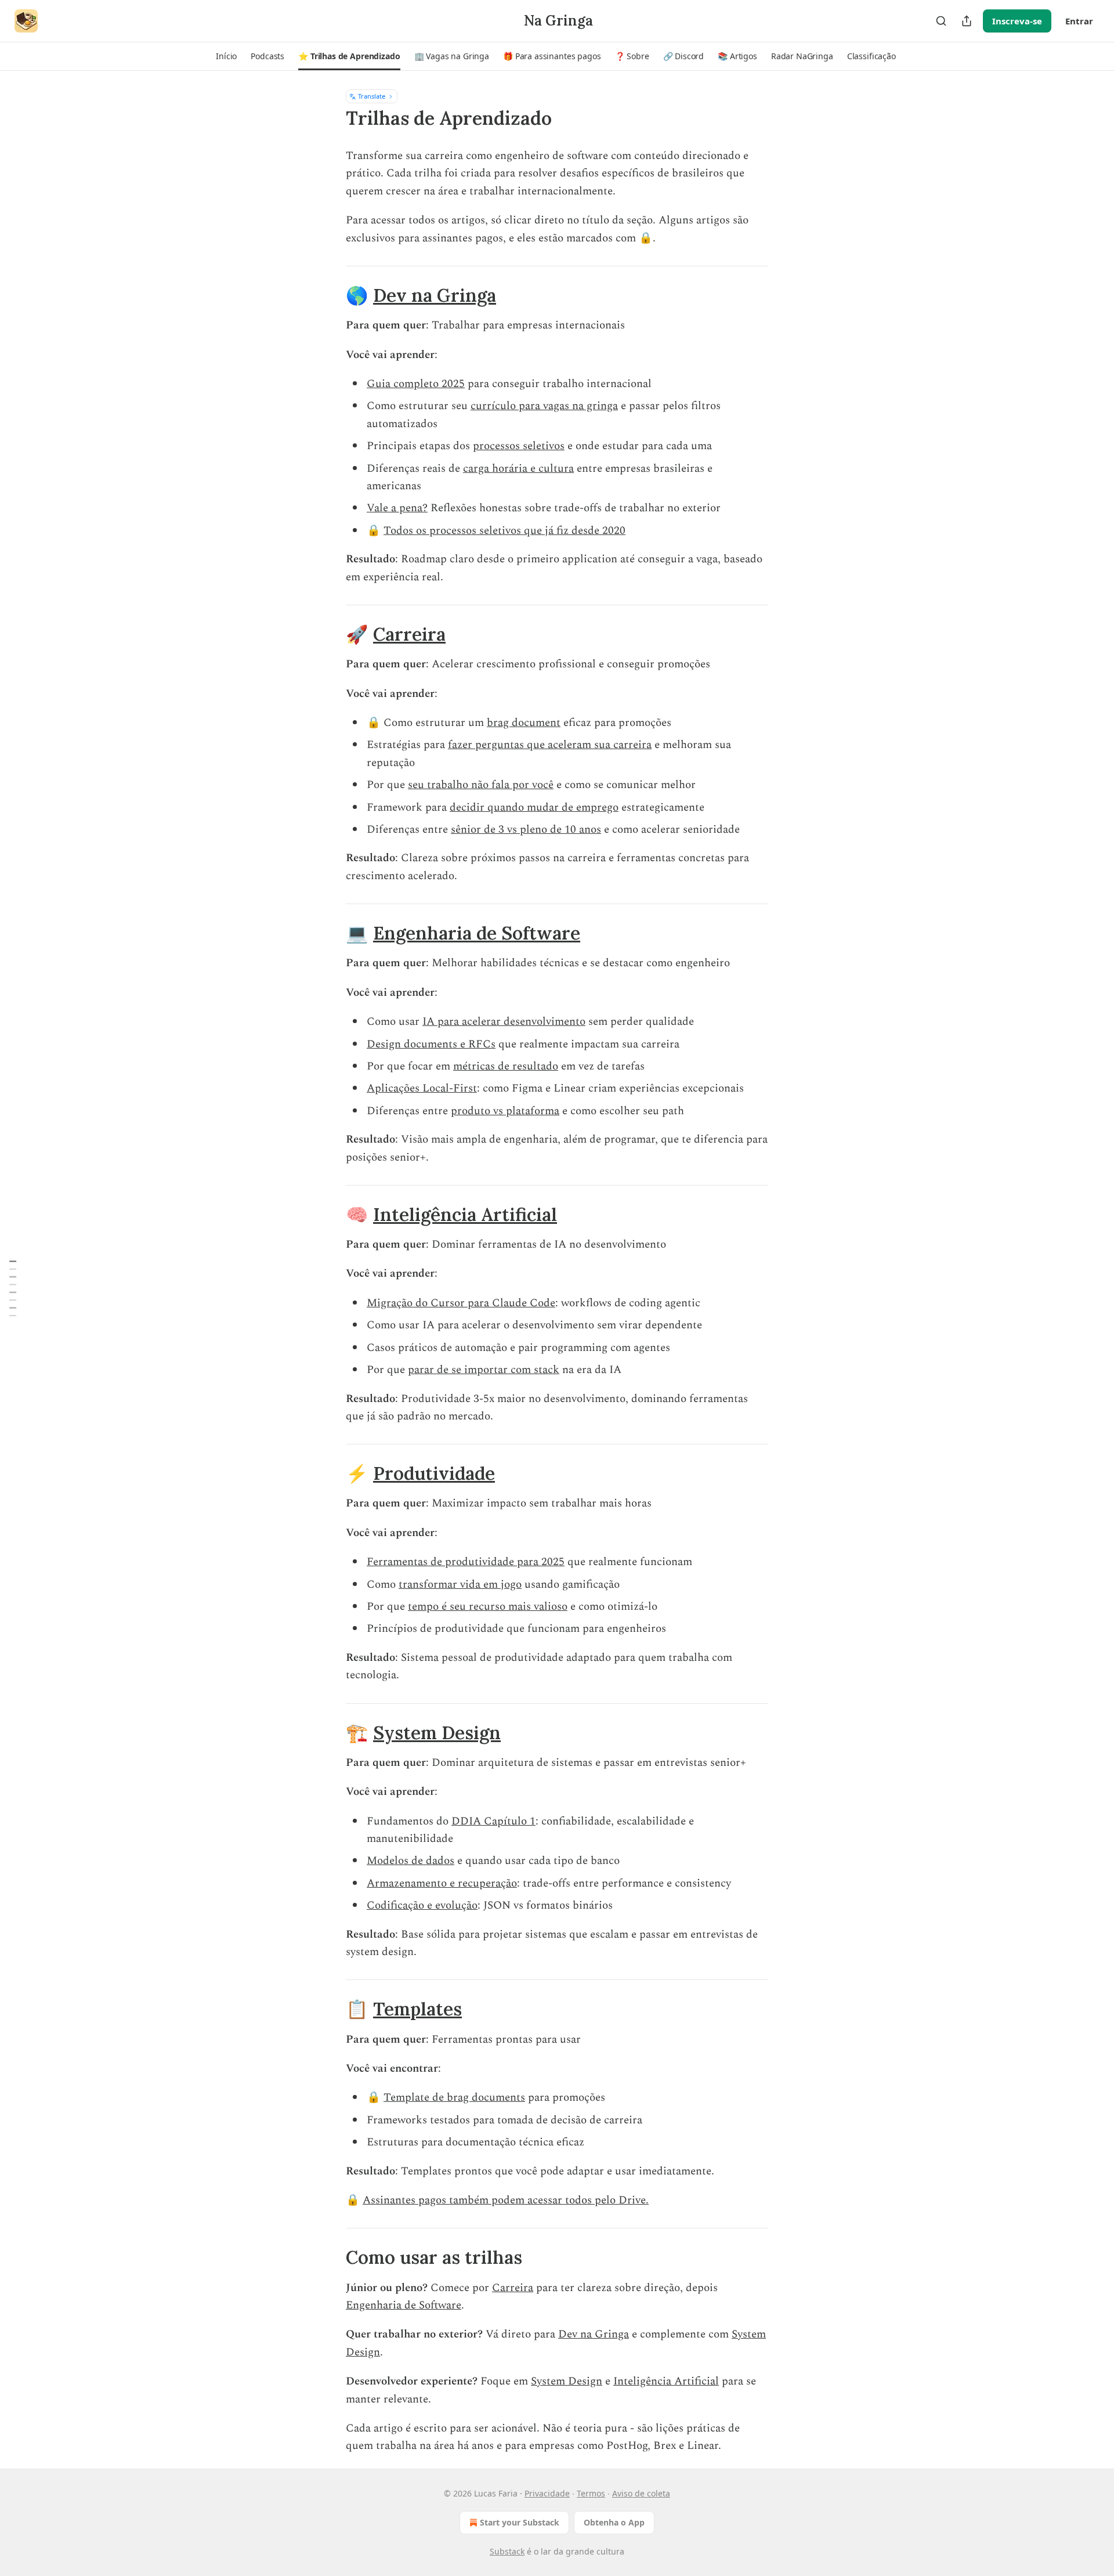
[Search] (941, 21)
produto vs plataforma (505, 1111)
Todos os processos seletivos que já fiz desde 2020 (504, 531)
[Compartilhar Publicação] (967, 21)
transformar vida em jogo (460, 1585)
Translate (372, 96)
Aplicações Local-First (422, 1088)
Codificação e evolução (422, 1905)
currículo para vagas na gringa (544, 406)
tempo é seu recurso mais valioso (488, 1607)
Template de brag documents (454, 2098)
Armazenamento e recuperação (442, 1883)
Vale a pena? (397, 508)
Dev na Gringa (435, 295)
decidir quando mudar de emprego (534, 808)
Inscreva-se (1017, 21)
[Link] (330, 295)
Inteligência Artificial (465, 1214)
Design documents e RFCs (431, 1044)
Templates (417, 2009)
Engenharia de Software (477, 933)
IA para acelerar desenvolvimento (504, 1022)
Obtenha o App (614, 2522)
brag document (524, 723)
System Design (437, 1733)
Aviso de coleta (641, 2493)
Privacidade (547, 2493)
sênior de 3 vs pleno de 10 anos (526, 830)
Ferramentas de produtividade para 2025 (466, 1562)
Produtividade (434, 1473)
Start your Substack (520, 2522)
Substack (507, 2551)
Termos (591, 2493)
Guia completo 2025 (416, 384)
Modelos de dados (410, 1861)
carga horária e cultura (518, 469)
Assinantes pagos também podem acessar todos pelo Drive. (506, 2200)
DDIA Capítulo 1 (493, 1821)
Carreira (409, 634)
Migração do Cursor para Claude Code (461, 1303)
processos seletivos (519, 446)
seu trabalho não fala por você (481, 785)
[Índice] (13, 1288)
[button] (226, 56)
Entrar (1079, 21)
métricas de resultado (506, 1066)
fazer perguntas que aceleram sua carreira (550, 745)
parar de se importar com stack (484, 1370)
